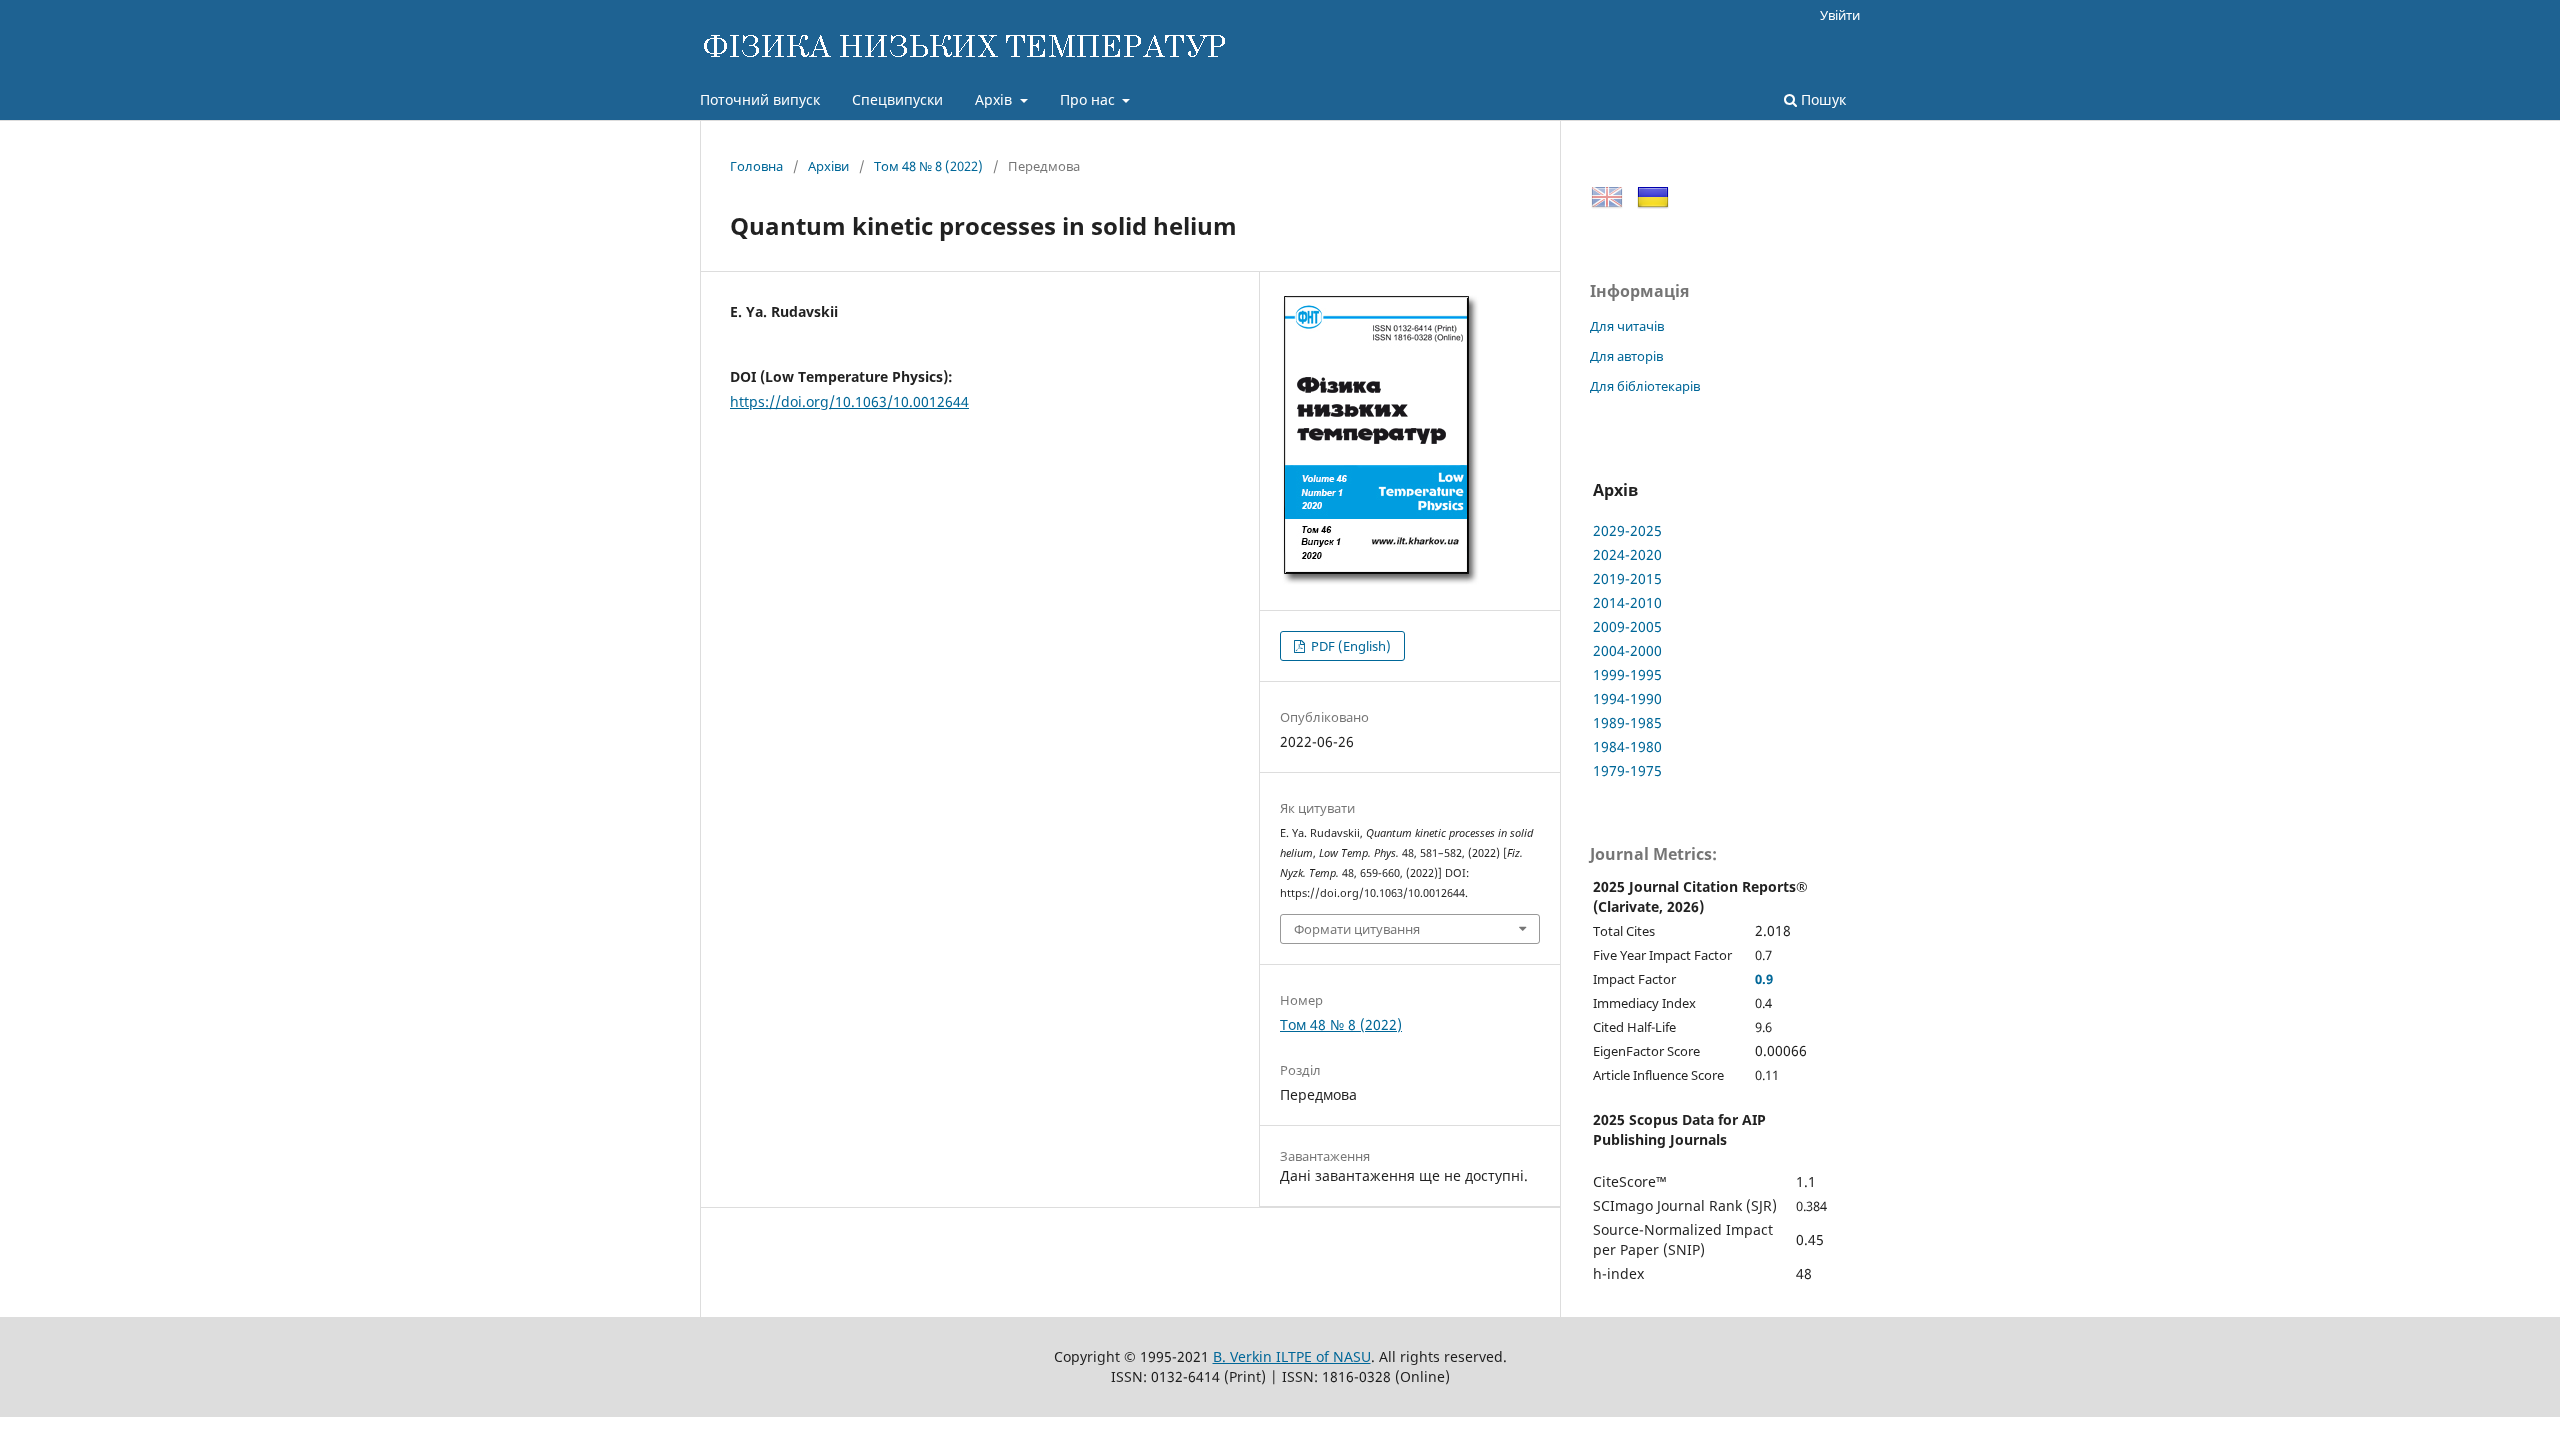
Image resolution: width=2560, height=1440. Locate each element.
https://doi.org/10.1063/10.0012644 (849, 401)
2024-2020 (1627, 554)
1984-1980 (1627, 746)
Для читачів (1627, 326)
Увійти (1840, 15)
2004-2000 (1627, 650)
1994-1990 (1627, 698)
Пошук (1821, 99)
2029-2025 (1627, 530)
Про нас (1089, 99)
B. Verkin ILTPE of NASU (1292, 1356)
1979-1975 (1627, 770)
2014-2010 (1627, 602)
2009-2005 (1627, 626)
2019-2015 (1627, 578)
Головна (756, 166)
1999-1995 (1627, 674)
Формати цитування (1357, 929)
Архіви (828, 166)
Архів (995, 99)
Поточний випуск (760, 99)
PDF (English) (1349, 646)
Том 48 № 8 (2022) (928, 166)
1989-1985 (1627, 722)
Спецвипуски (897, 99)
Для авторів (1626, 356)
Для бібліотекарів (1645, 386)
